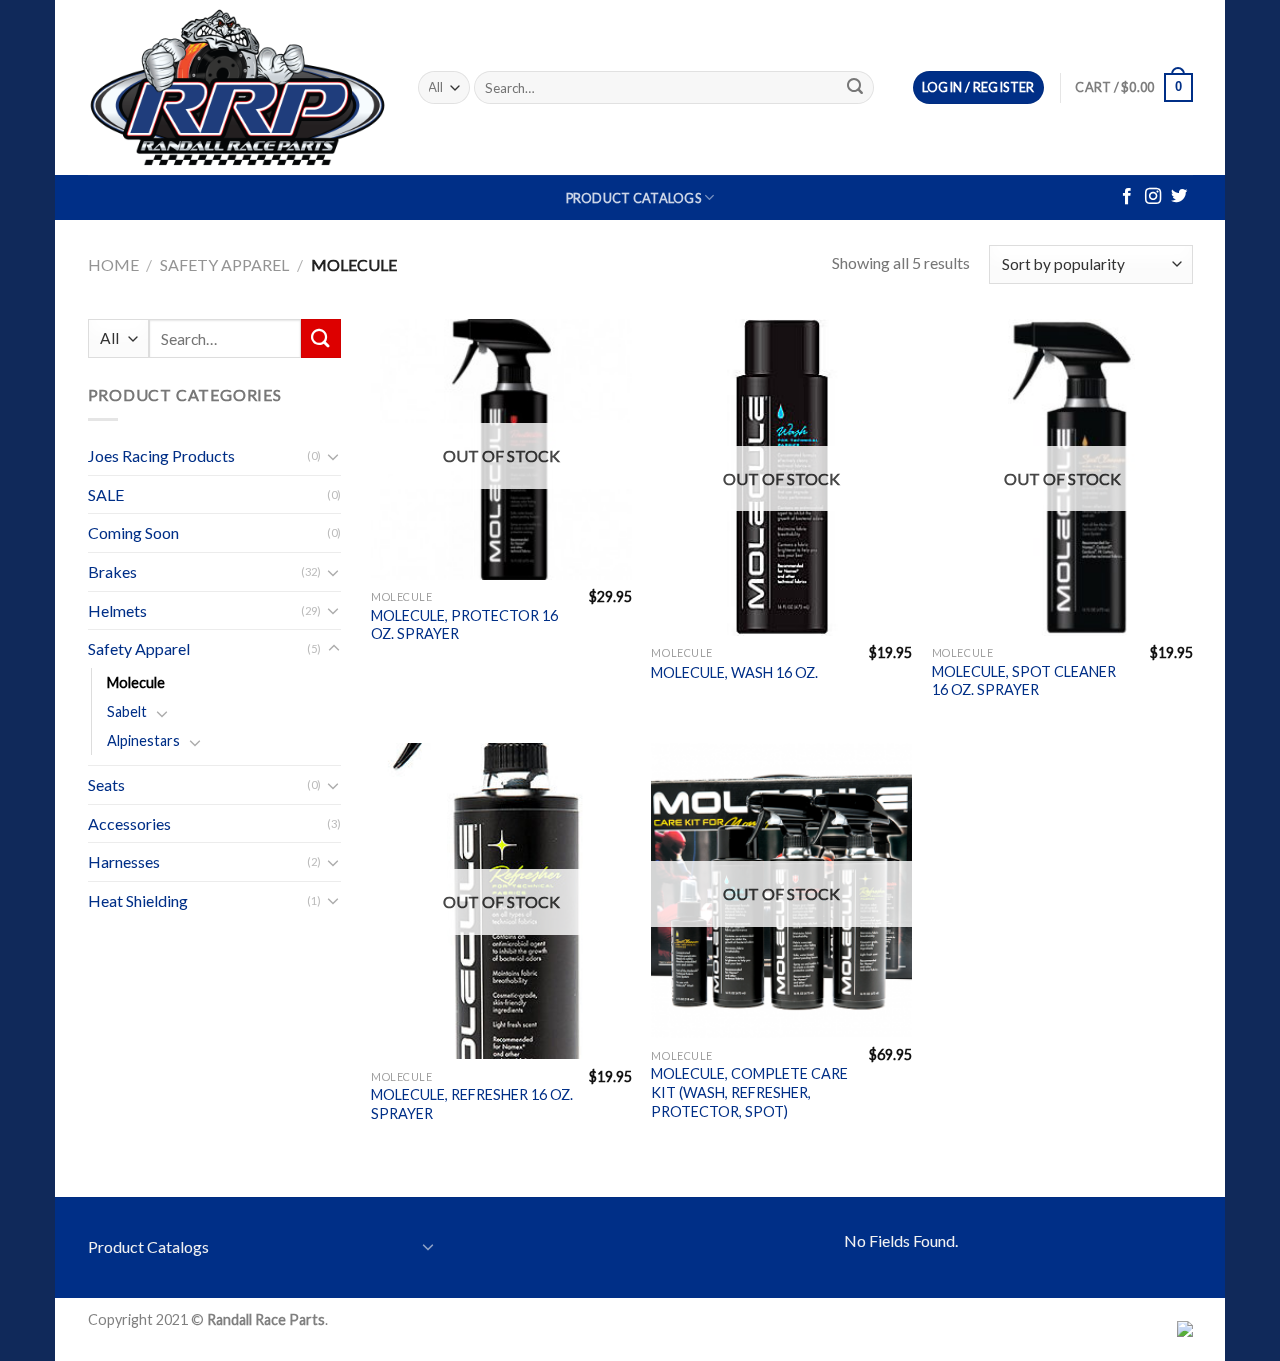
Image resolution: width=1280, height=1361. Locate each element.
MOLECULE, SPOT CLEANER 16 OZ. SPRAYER (1024, 681)
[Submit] (855, 88)
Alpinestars (143, 740)
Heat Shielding (138, 900)
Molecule (136, 682)
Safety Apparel (224, 264)
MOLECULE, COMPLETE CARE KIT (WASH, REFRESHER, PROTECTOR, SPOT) (749, 1092)
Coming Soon (133, 532)
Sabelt (127, 711)
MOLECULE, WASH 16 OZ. (734, 672)
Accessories (129, 823)
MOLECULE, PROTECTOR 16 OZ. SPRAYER (464, 625)
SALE (106, 494)
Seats (106, 784)
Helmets (117, 610)
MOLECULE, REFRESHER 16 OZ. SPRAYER (472, 1104)
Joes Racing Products (161, 455)
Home (113, 264)
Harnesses (124, 861)
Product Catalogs (633, 198)
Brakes (112, 571)
